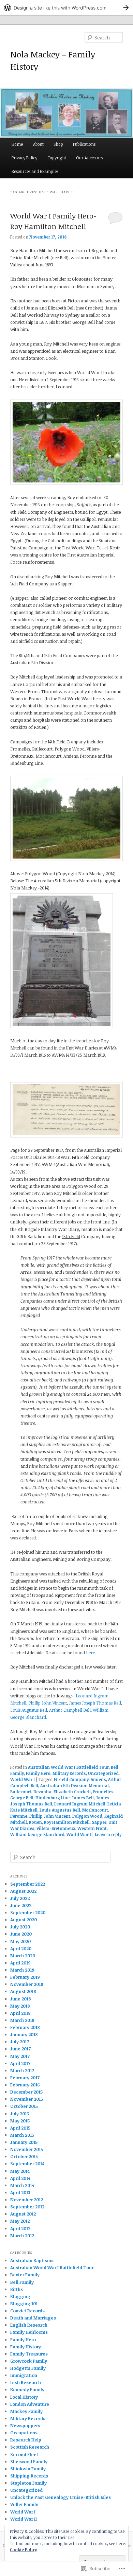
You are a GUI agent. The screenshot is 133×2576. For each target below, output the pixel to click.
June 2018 (21, 1999)
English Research (29, 2325)
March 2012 (22, 2236)
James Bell (83, 1798)
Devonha (42, 1792)
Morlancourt (95, 1810)
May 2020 (20, 1941)
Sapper (99, 1822)
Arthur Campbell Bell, (70, 1710)
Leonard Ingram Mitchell (80, 1804)
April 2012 (20, 2228)
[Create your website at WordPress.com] (66, 8)
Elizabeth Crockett (72, 1792)
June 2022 (21, 1905)
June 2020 (21, 1934)
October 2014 (24, 2156)
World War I (23, 1779)
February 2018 (25, 2027)
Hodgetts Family (28, 2368)
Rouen (35, 1822)
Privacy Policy (24, 158)
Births (17, 2289)
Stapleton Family (28, 2483)
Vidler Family (24, 2504)
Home (17, 144)
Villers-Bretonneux (56, 1828)
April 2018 (20, 2013)
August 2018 (23, 1991)
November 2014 (27, 2149)
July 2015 (20, 2114)
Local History (24, 2397)
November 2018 (27, 1984)
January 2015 (24, 2142)
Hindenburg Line (53, 1798)
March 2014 (22, 2185)
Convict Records (27, 2311)
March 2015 (22, 2135)
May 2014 (20, 2171)
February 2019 (25, 1977)
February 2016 (25, 2085)
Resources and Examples (35, 171)
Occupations (24, 2433)
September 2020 (28, 1912)
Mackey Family (26, 2411)
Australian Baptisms (32, 2260)
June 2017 (20, 2049)
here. (91, 1653)
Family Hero (38, 1773)
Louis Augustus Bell (29, 1710)
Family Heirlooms (29, 2332)
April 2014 (20, 2178)
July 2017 (20, 2042)
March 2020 (23, 1956)
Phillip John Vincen (47, 1703)
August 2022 (23, 1891)
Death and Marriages (33, 2318)
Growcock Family (29, 2361)
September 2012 (27, 2207)
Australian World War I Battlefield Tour (68, 1767)
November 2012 (27, 2200)
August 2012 (23, 2214)
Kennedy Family (27, 2389)
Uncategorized (103, 1773)
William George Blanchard (37, 1834)
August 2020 (24, 1920)
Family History (26, 2347)
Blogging (20, 2296)
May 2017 (20, 2056)
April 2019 (20, 1963)
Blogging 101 (24, 2304)
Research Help (26, 2440)
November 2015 (27, 2099)
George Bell (22, 1798)
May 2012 (20, 2221)
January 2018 (24, 2034)
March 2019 (22, 1970)
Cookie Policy (23, 2549)
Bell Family (22, 2282)
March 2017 (22, 2070)
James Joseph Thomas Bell (95, 1703)
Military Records (69, 1773)
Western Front (92, 1828)
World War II (24, 2519)
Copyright (57, 158)
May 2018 (20, 2006)
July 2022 (20, 1898)
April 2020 (21, 1948)
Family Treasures (29, 2354)
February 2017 (25, 2078)
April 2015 (20, 2128)
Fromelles (103, 1792)
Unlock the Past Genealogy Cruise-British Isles (61, 2497)
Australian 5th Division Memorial (75, 1785)
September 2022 (28, 1884)
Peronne (19, 1816)
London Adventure (30, 2404)
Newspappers (25, 2425)
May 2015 (20, 2121)
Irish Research (26, 2382)
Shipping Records (29, 2476)
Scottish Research (30, 2447)
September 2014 (27, 2164)
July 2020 (20, 1927)
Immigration (24, 2375)
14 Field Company (71, 1779)
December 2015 (26, 2092)
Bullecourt (21, 1792)
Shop (58, 144)
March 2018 (22, 2020)
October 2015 (24, 2106)
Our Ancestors (90, 158)
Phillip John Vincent (50, 1816)
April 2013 (20, 2192)
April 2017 (20, 2063)
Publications (84, 144)
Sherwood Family (29, 2462)
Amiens (98, 1779)
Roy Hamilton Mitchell (67, 1822)
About (38, 144)
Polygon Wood (87, 1816)
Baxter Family (25, 2275)
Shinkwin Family (28, 2469)
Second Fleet (24, 2454)
